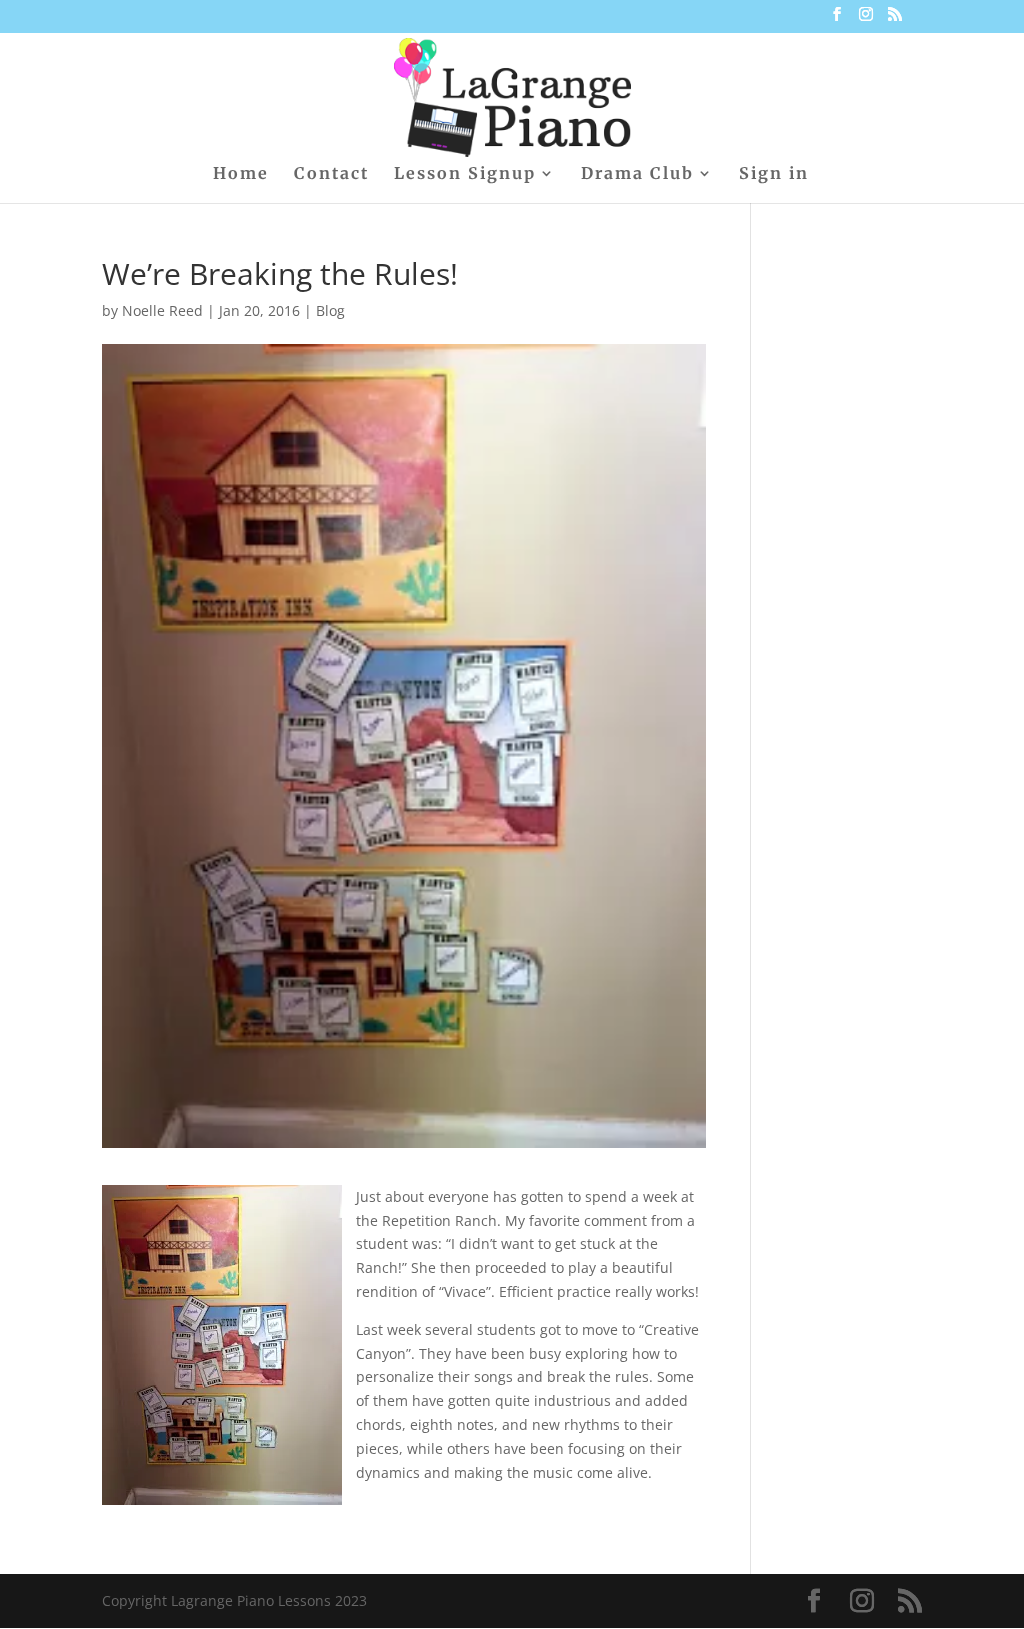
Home (241, 174)
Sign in (774, 174)
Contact (331, 174)
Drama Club (637, 174)
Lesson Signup (465, 174)
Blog (330, 310)
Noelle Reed (162, 310)
